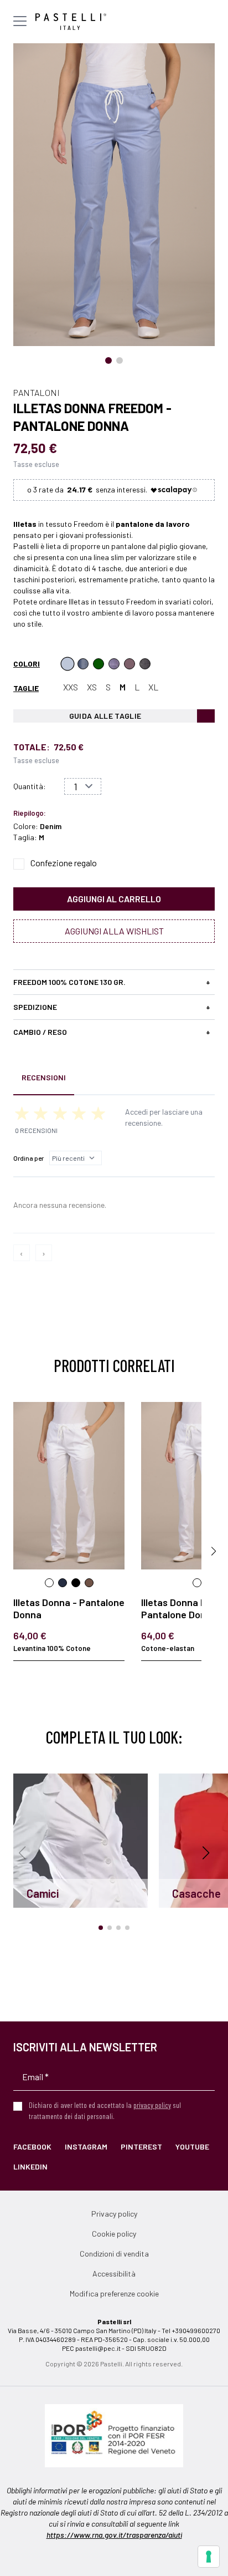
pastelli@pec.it (98, 2348)
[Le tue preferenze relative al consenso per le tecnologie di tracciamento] (209, 2557)
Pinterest (141, 2146)
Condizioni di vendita (114, 2254)
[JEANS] (83, 664)
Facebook (32, 2146)
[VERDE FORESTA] (99, 664)
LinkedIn (30, 2166)
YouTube (192, 2146)
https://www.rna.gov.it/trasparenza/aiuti (114, 2535)
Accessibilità (114, 2273)
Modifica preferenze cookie (114, 2293)
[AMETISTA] (114, 664)
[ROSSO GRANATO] (129, 664)
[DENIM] (68, 664)
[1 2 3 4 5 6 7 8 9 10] (83, 786)
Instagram (86, 2146)
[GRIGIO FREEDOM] (145, 664)
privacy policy (152, 2105)
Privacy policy (114, 2214)
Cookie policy (114, 2234)
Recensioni (44, 1077)
